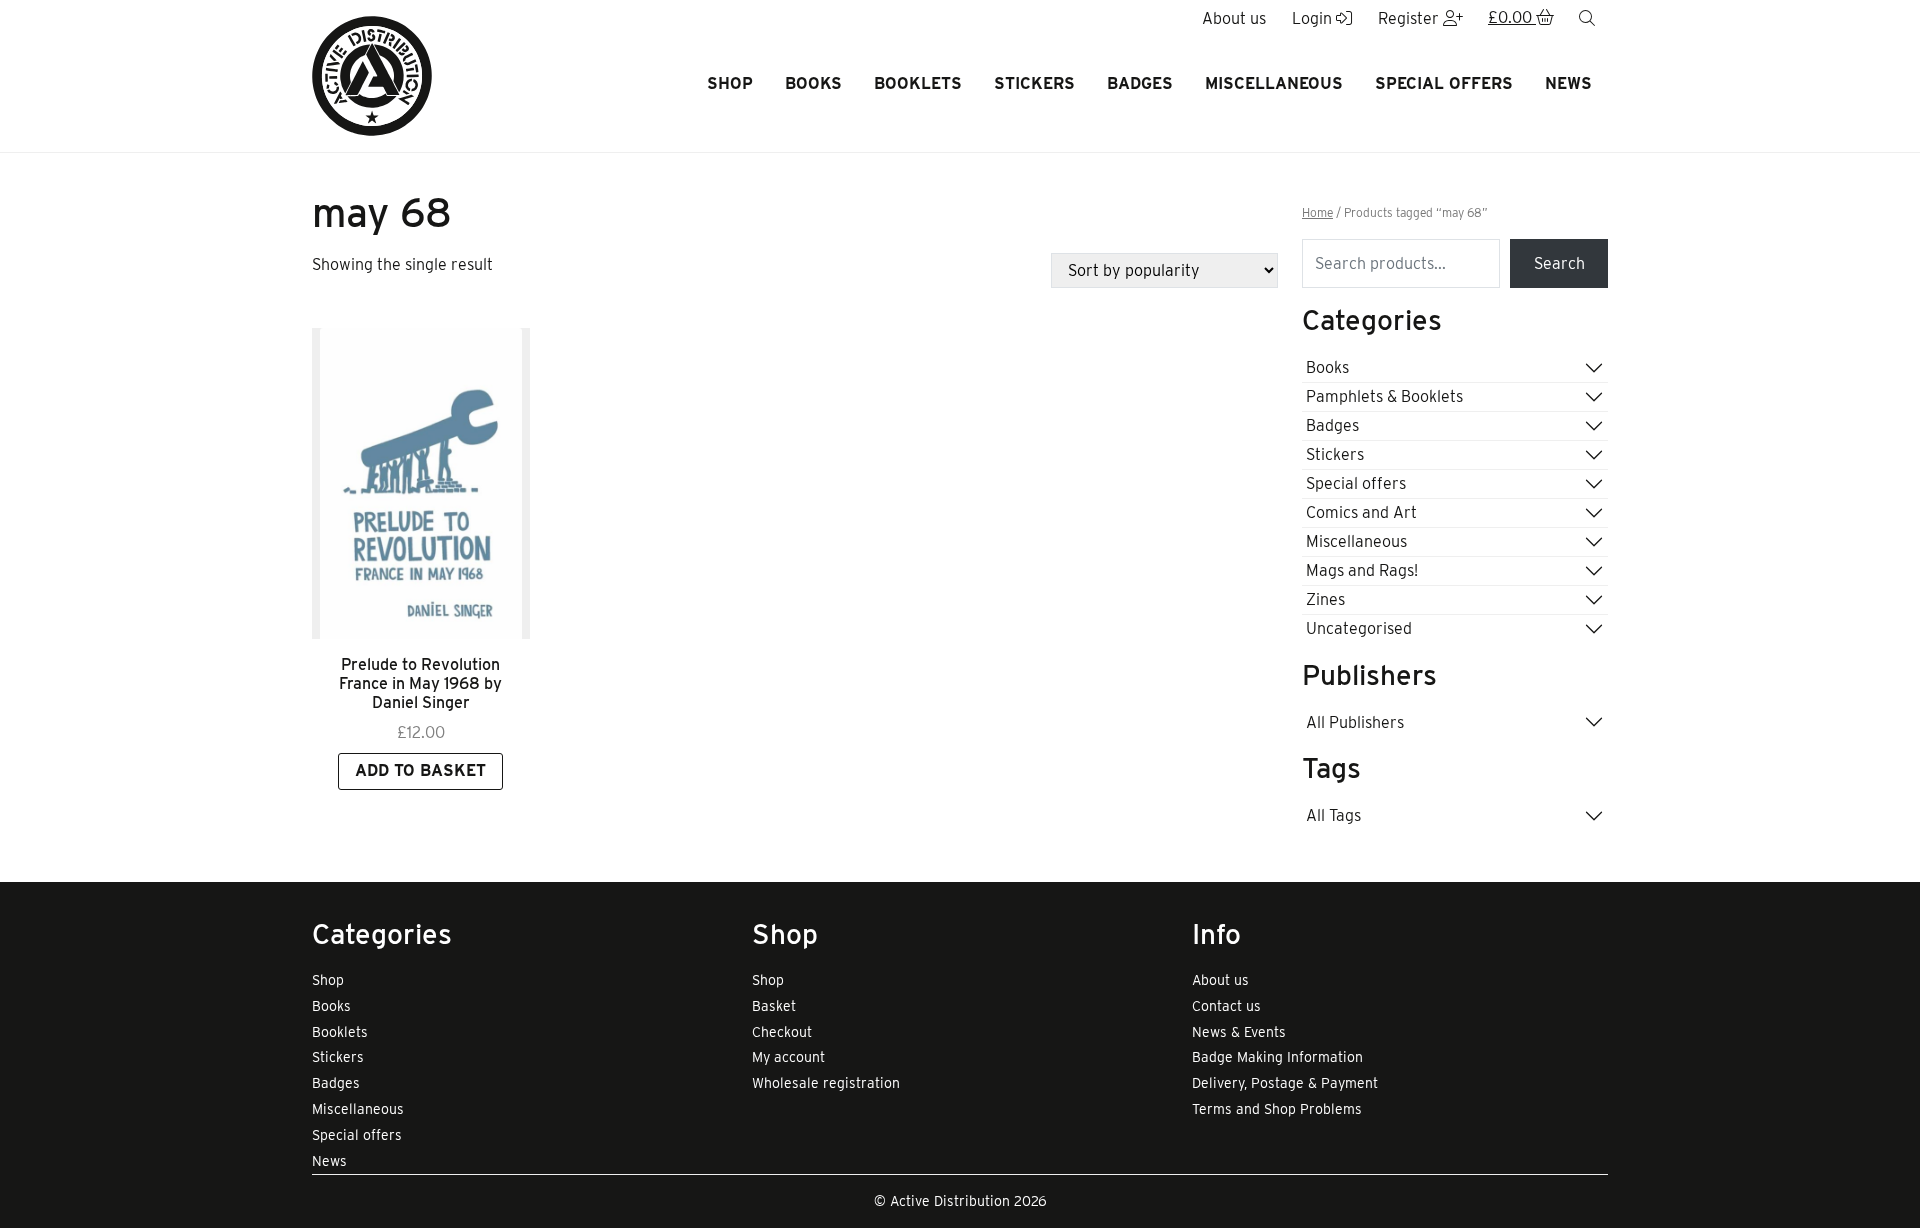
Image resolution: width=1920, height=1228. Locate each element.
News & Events (1239, 1032)
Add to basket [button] (420, 770)
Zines (1325, 599)
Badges (1140, 83)
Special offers (1444, 83)
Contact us (1226, 1006)
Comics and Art (1361, 512)
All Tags (1333, 815)
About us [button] (1234, 18)
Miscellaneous (1274, 83)
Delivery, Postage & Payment (1285, 1083)
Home (1317, 213)
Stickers (1034, 83)
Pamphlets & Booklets (1384, 396)
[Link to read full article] (421, 483)
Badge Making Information (1277, 1057)
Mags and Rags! (1362, 570)
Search (1559, 263)
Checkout (782, 1032)
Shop (730, 83)
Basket (774, 1006)
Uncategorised (1359, 628)
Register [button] (1410, 18)
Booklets (918, 83)
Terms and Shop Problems (1277, 1109)
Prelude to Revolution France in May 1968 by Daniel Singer (420, 683)
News (1568, 83)
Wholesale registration (826, 1083)
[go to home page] (372, 74)
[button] (1521, 19)
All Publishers (1355, 722)
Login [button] (1314, 18)
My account (788, 1057)
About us (1220, 980)
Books (813, 83)
